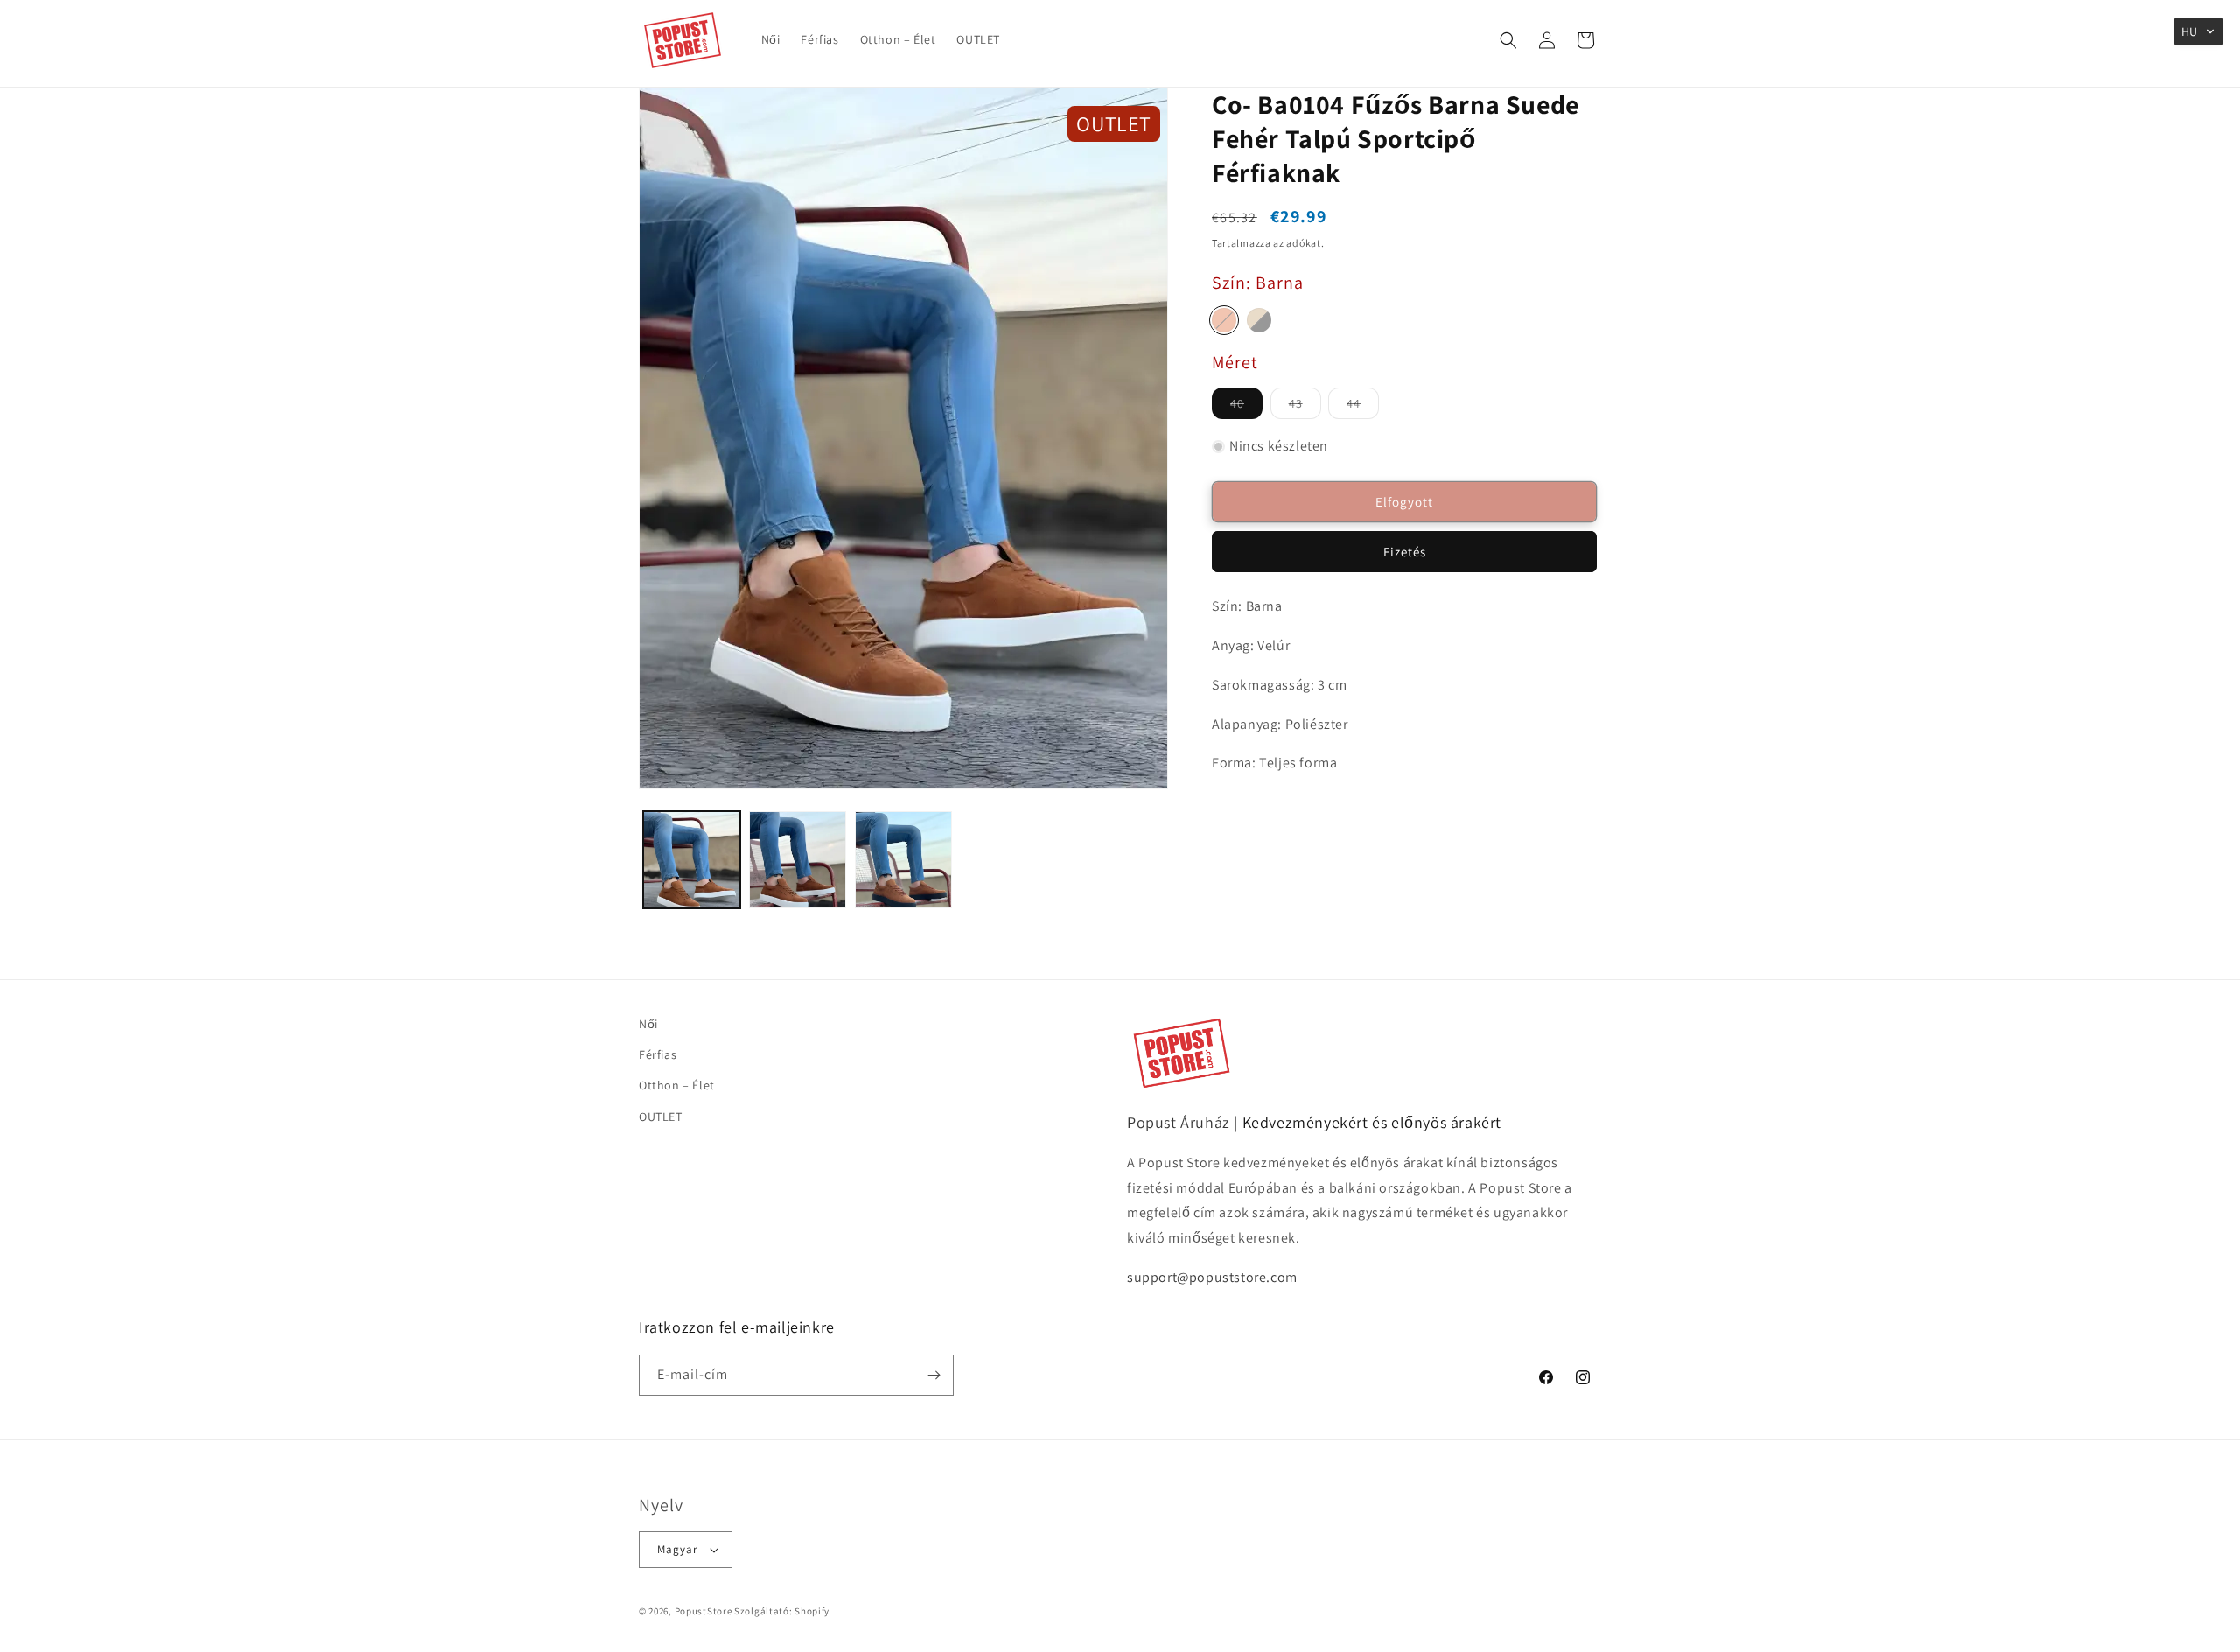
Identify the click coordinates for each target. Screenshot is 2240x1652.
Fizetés (1405, 552)
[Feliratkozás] (934, 1375)
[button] (1508, 40)
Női (648, 1024)
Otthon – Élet (677, 1085)
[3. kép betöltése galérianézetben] (903, 860)
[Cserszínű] (1224, 320)
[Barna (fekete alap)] (1259, 320)
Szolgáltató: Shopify (782, 1611)
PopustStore (703, 1611)
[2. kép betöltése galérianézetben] (798, 860)
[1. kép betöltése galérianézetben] (692, 860)
